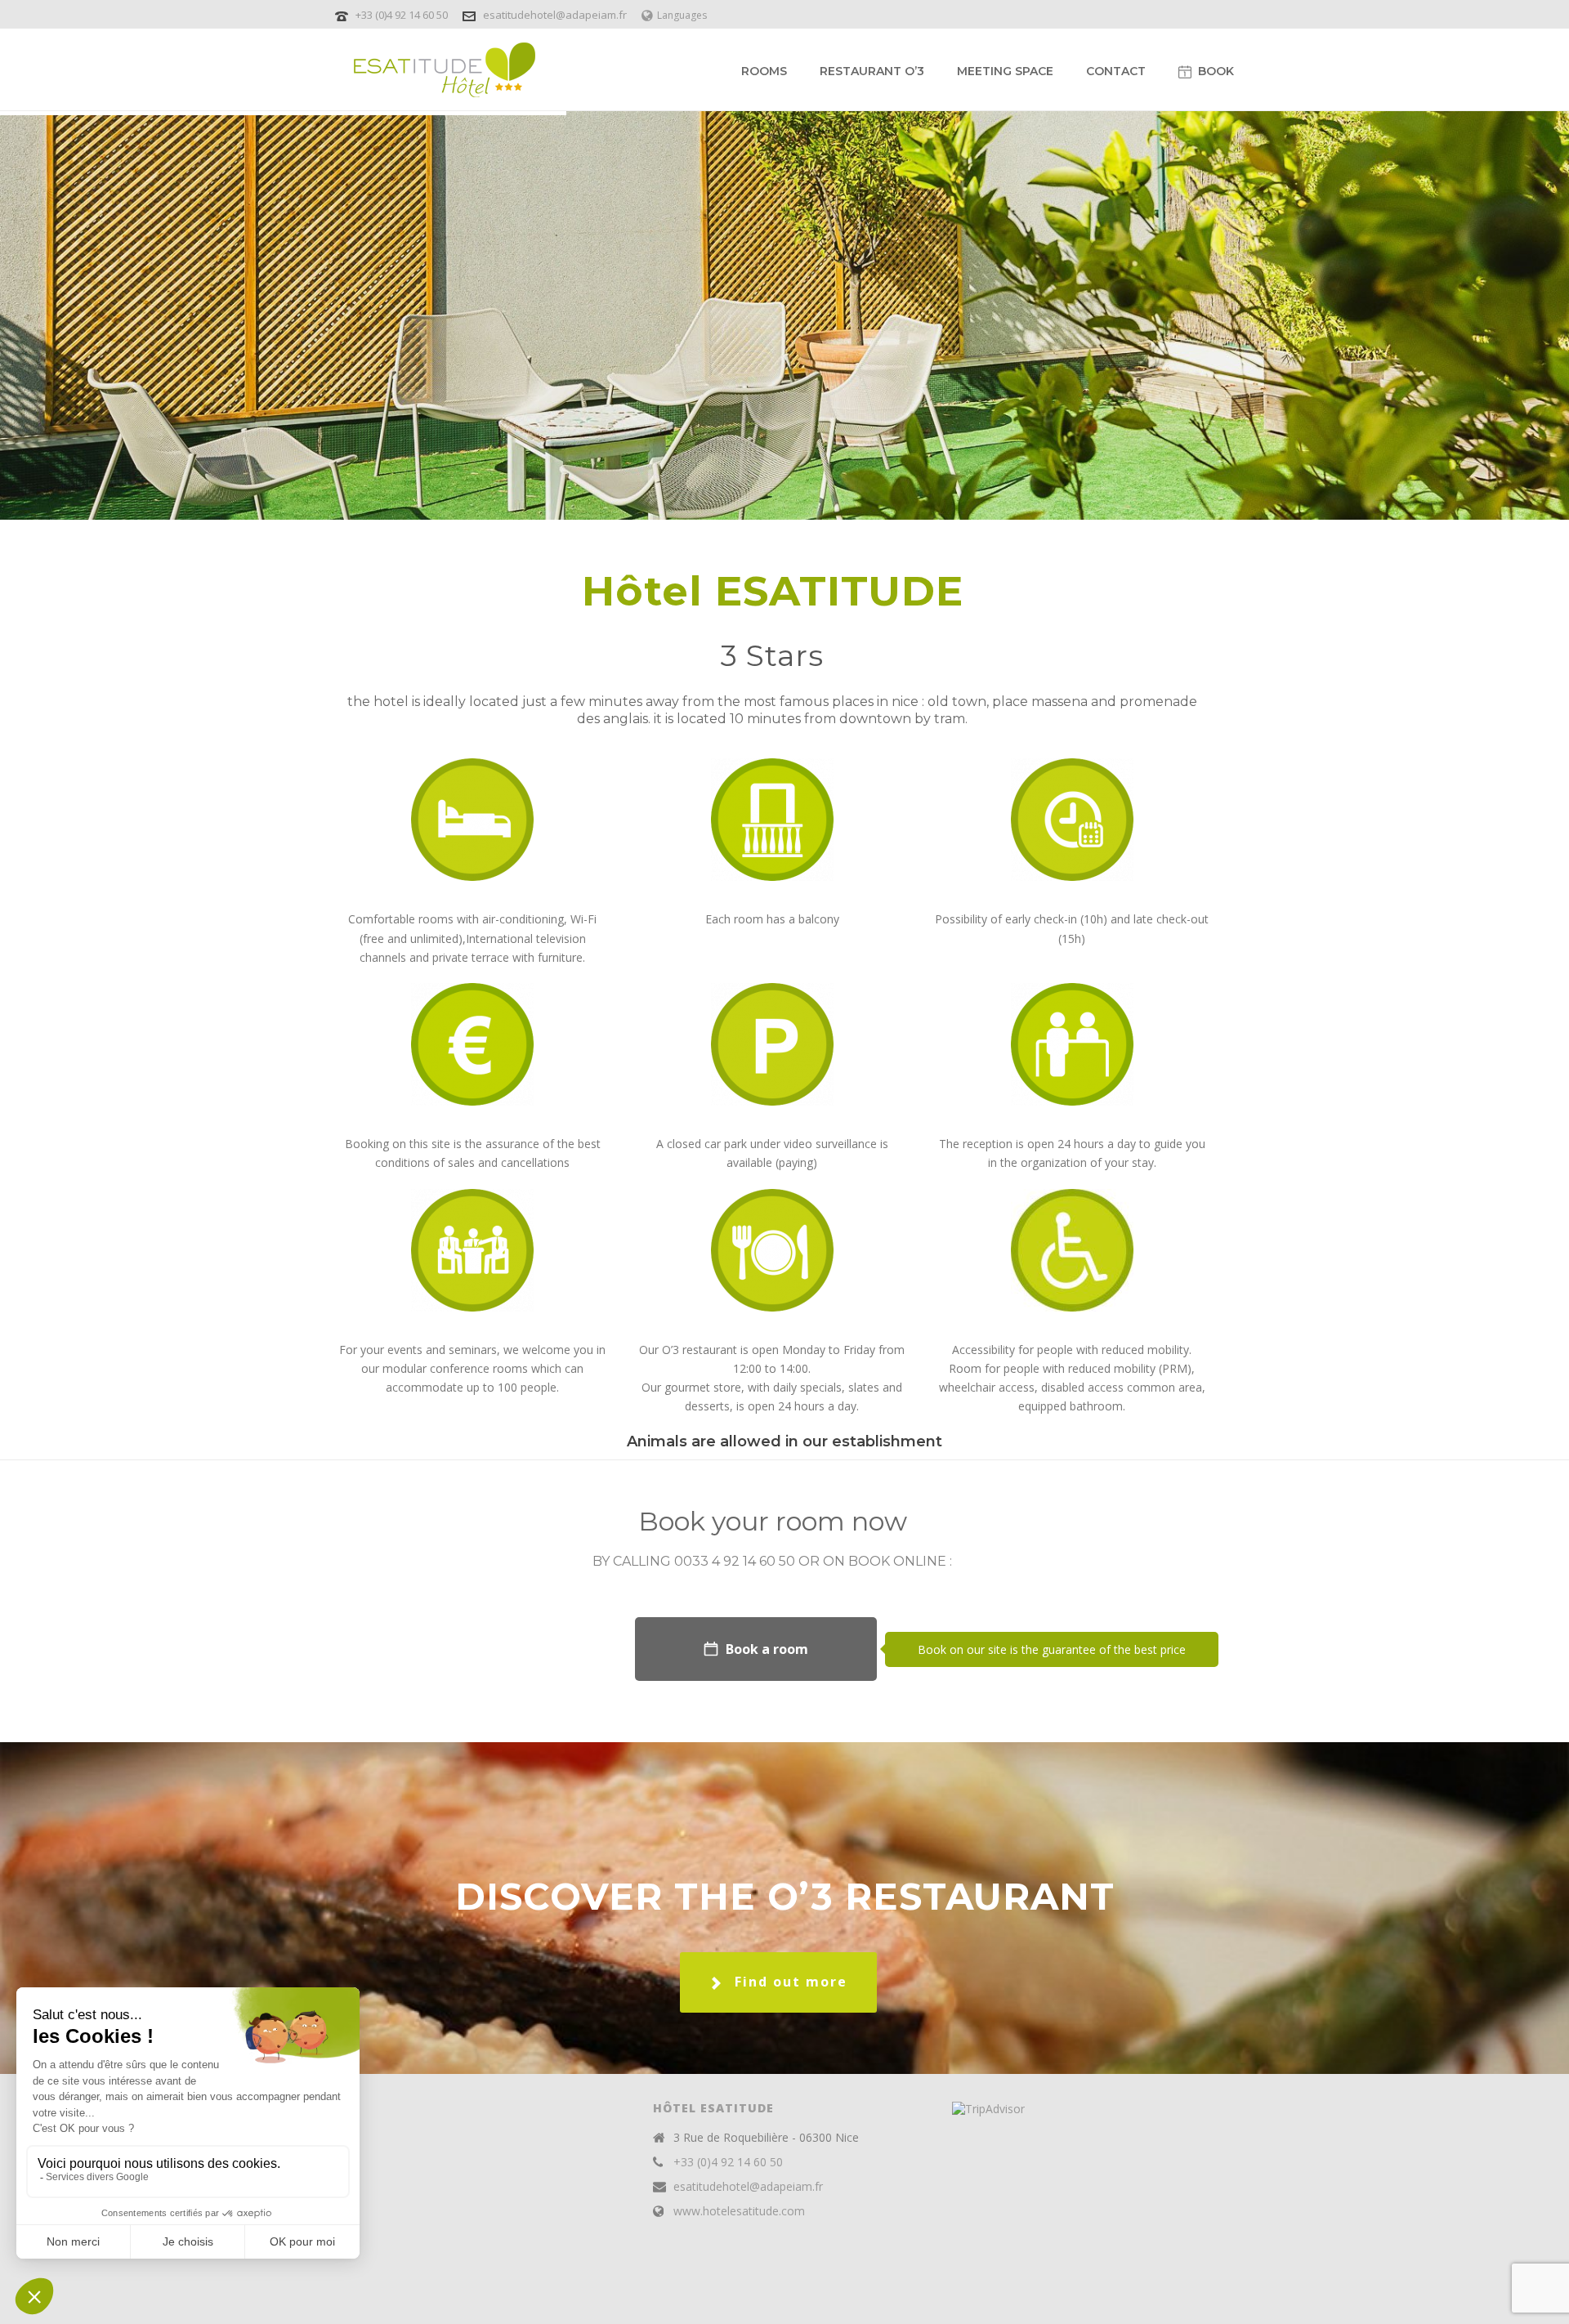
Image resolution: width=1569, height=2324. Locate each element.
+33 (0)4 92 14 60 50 (403, 15)
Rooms (764, 71)
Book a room (767, 1649)
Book (1216, 71)
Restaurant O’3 (872, 71)
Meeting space (1005, 71)
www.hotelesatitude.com (739, 2211)
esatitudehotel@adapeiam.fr (555, 15)
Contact (1116, 71)
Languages (682, 15)
